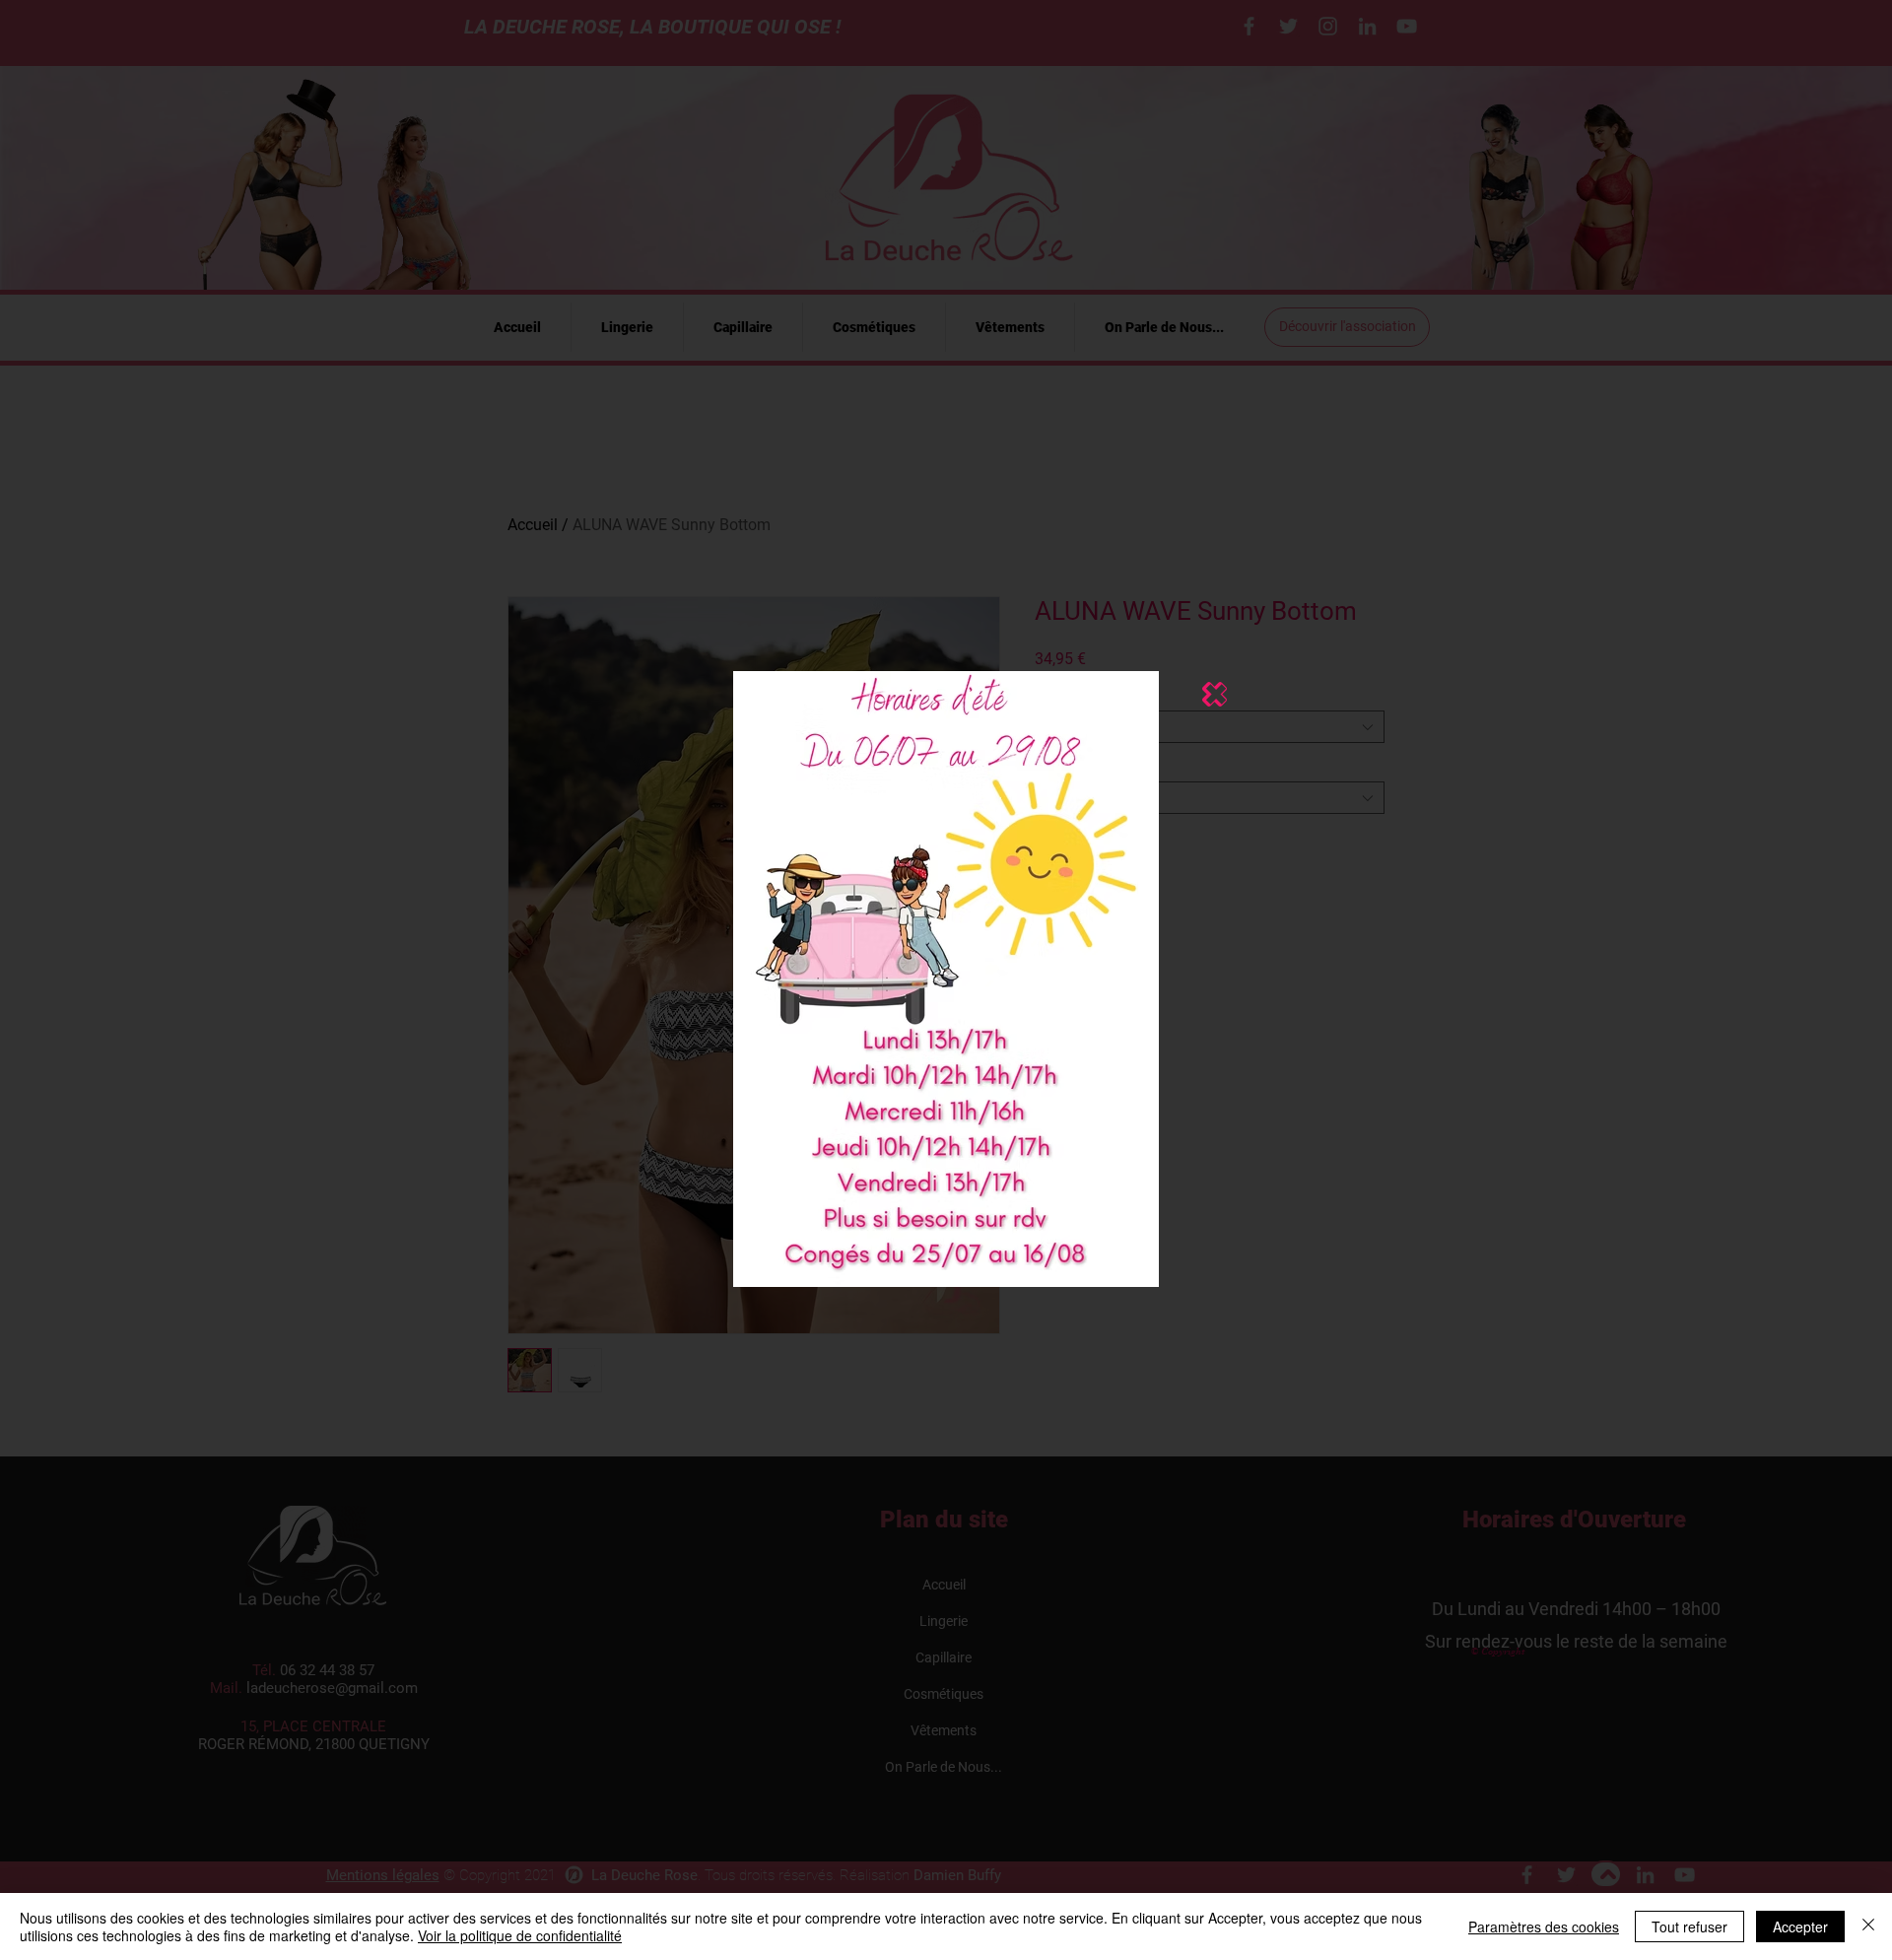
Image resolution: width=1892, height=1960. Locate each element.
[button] (1215, 694)
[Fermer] (1868, 1926)
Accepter (1800, 1926)
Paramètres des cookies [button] (1544, 1926)
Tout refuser (1689, 1926)
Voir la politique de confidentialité (520, 1935)
